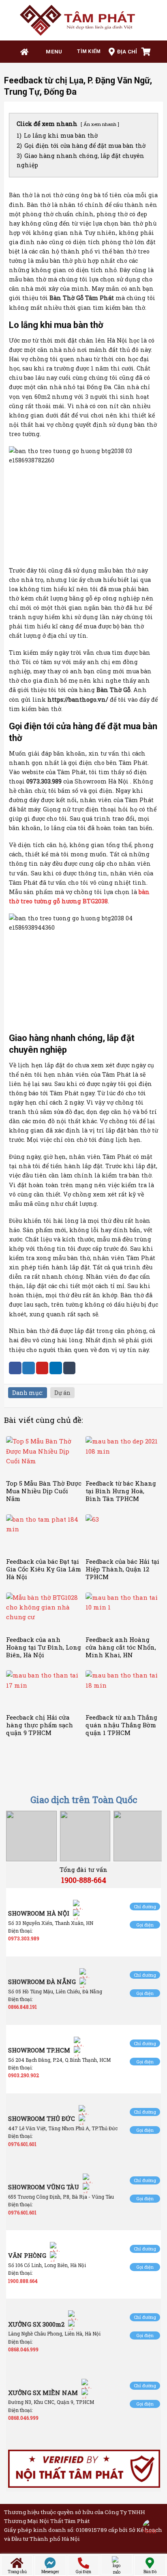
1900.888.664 (23, 2281)
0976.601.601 (22, 2144)
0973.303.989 (24, 1938)
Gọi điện (145, 1925)
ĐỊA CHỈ (127, 52)
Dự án (62, 1393)
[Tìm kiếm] (86, 52)
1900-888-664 (84, 1880)
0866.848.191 (22, 2007)
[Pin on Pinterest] (42, 1368)
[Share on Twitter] (29, 1368)
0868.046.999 (23, 2349)
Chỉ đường (145, 1906)
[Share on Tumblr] (70, 1368)
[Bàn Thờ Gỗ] (83, 20)
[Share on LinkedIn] (56, 1368)
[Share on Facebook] (15, 1368)
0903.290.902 (24, 2075)
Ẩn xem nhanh (100, 124)
